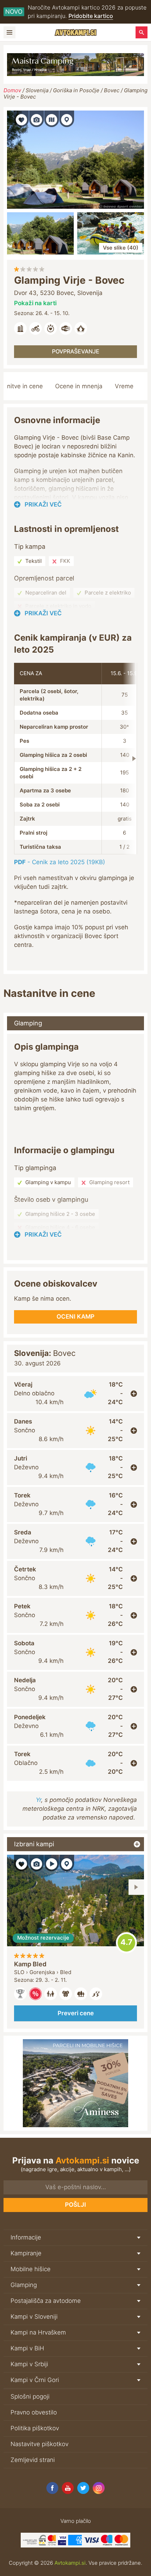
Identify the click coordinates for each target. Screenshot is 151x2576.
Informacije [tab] (26, 2237)
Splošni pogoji (30, 2396)
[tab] (75, 1394)
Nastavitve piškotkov (40, 2444)
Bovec (112, 90)
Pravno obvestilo (34, 2412)
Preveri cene (76, 2013)
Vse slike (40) (121, 248)
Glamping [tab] (28, 1023)
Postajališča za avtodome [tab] (46, 2301)
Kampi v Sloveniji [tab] (34, 2317)
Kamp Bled (30, 1964)
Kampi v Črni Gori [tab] (35, 2380)
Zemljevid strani (33, 2460)
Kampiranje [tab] (26, 2253)
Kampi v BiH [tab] (27, 2348)
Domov (12, 90)
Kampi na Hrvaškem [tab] (38, 2332)
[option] (75, 1942)
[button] (21, 119)
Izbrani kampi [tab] (34, 1844)
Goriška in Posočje (76, 90)
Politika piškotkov (35, 2428)
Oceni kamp (126, 1943)
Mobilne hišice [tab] (31, 2269)
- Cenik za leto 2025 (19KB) (60, 862)
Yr (38, 1800)
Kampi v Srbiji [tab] (29, 2364)
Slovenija (37, 90)
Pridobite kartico (91, 16)
